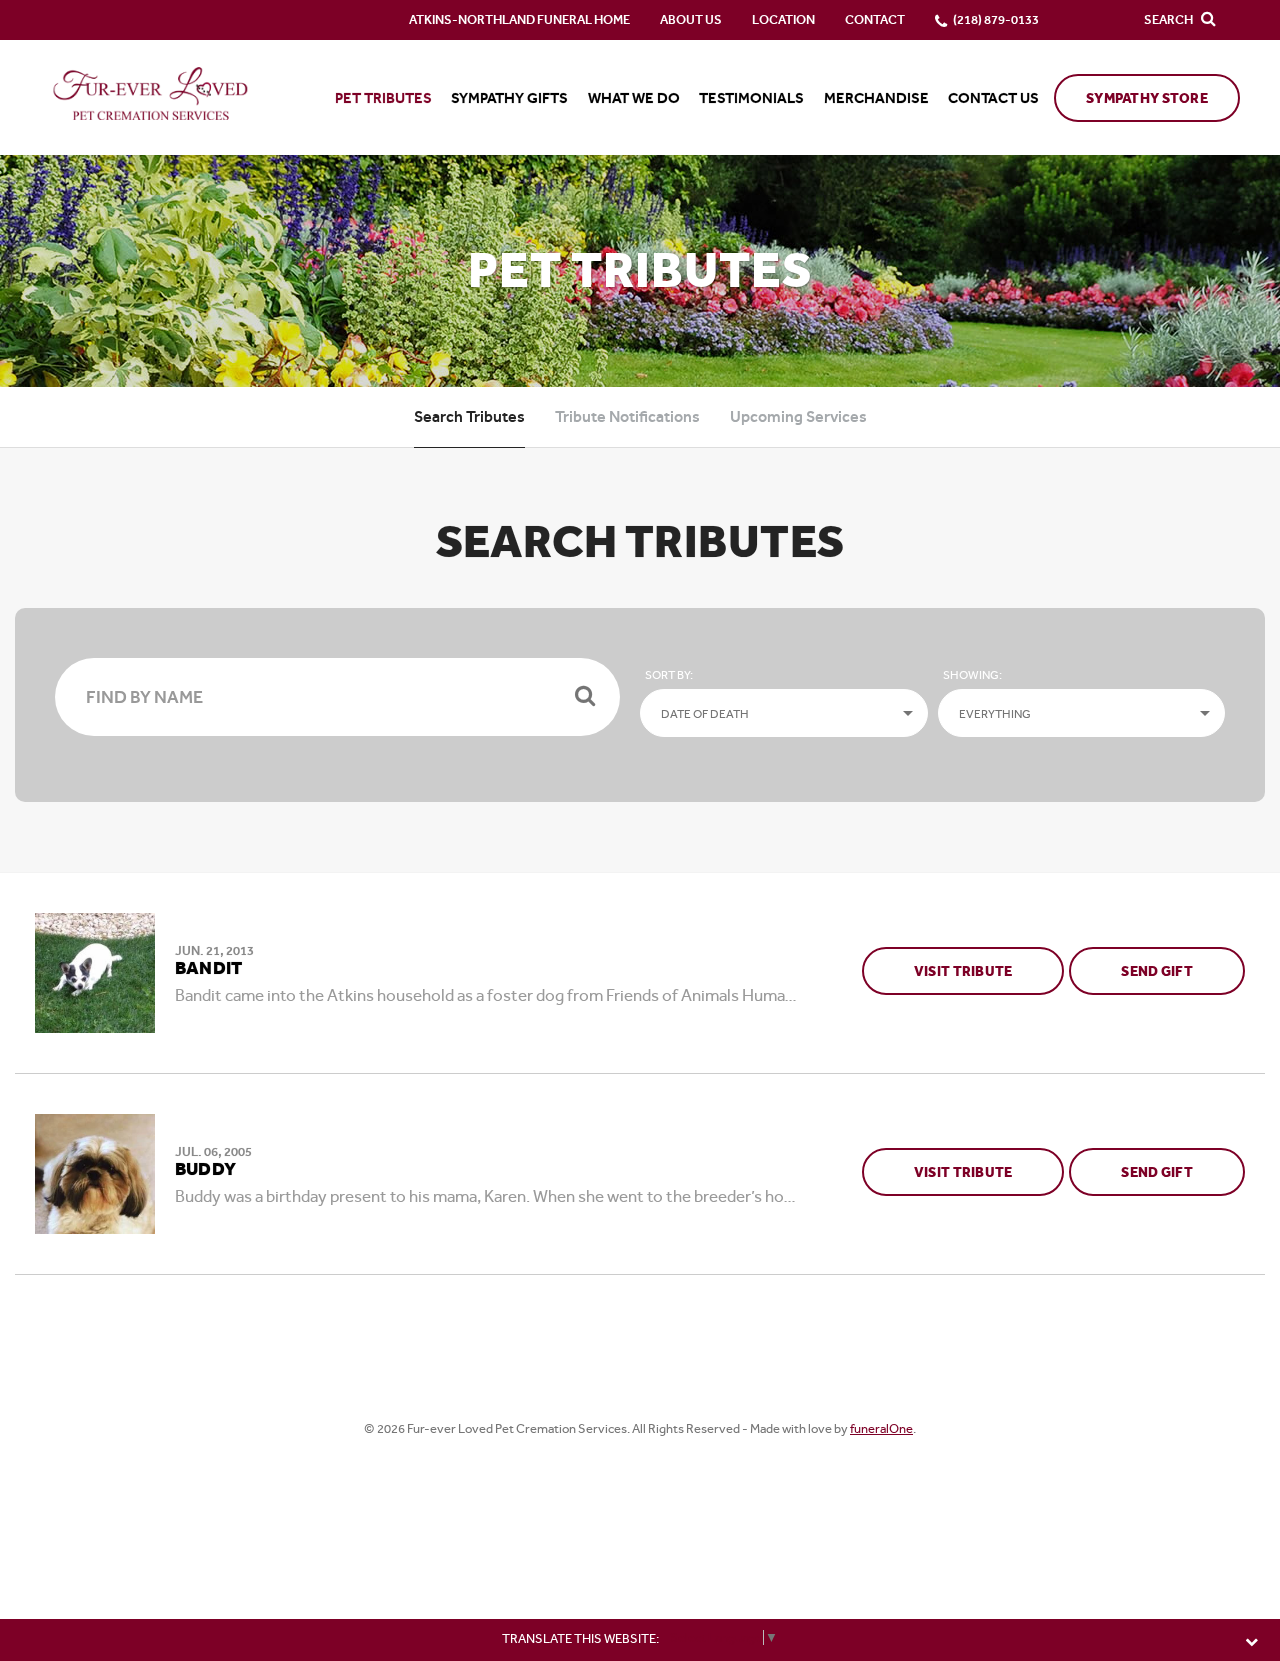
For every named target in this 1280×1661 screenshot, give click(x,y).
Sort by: (669, 675)
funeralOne (881, 1428)
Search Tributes (469, 416)
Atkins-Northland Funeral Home (519, 19)
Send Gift (1183, 971)
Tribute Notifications (627, 416)
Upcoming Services (798, 416)
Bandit (208, 969)
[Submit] (585, 697)
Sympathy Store (1147, 98)
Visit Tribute (963, 971)
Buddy (205, 1170)
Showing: (972, 675)
